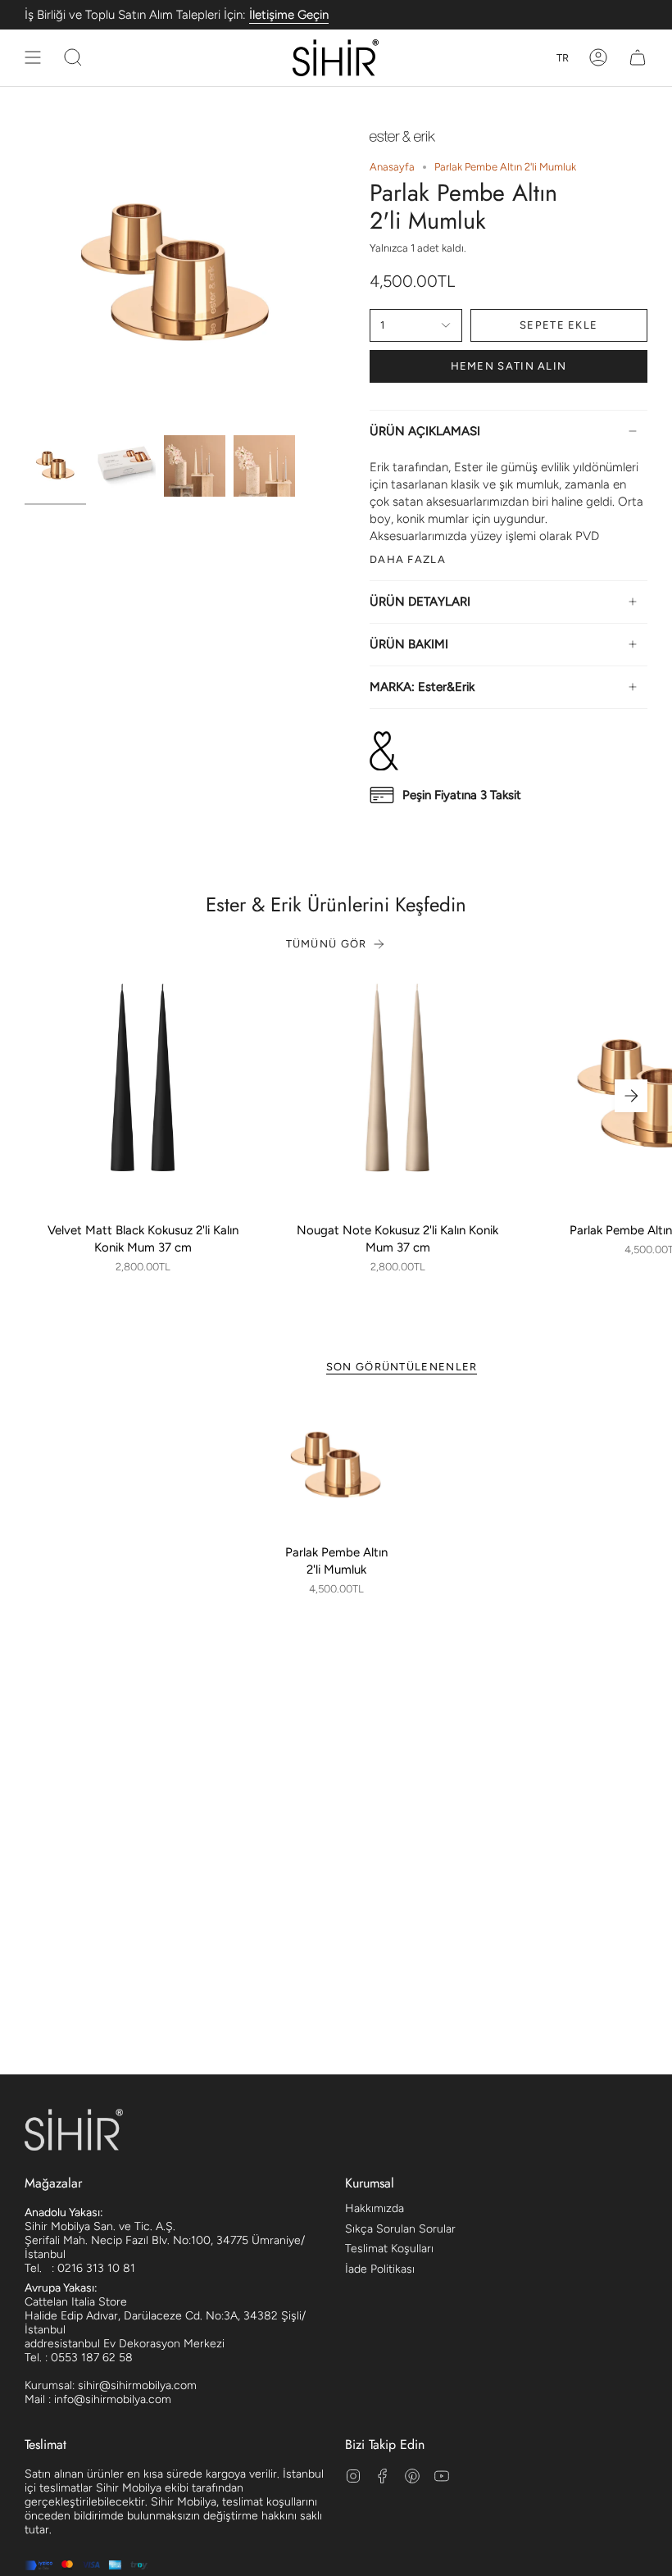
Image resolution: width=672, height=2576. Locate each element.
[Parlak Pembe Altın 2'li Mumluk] (336, 1466)
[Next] (631, 1096)
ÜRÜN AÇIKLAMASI (425, 431)
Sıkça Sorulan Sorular (400, 2229)
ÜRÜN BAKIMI (409, 644)
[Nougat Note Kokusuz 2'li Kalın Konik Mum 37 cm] (398, 1096)
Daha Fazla (408, 559)
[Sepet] (638, 58)
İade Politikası (380, 2269)
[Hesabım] (598, 58)
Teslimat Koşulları (389, 2249)
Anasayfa (392, 167)
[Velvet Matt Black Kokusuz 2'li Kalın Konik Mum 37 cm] (143, 1096)
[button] (73, 58)
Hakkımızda (375, 2208)
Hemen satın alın (509, 366)
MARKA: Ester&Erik (422, 687)
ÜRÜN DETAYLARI (420, 602)
